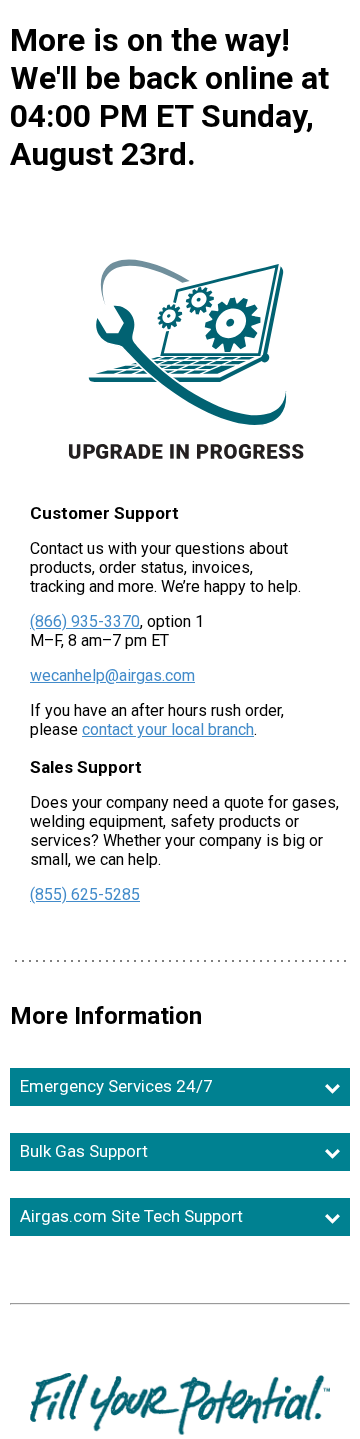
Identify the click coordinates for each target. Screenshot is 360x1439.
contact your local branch (168, 729)
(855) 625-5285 (85, 894)
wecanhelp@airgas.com (112, 675)
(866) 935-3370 (85, 621)
